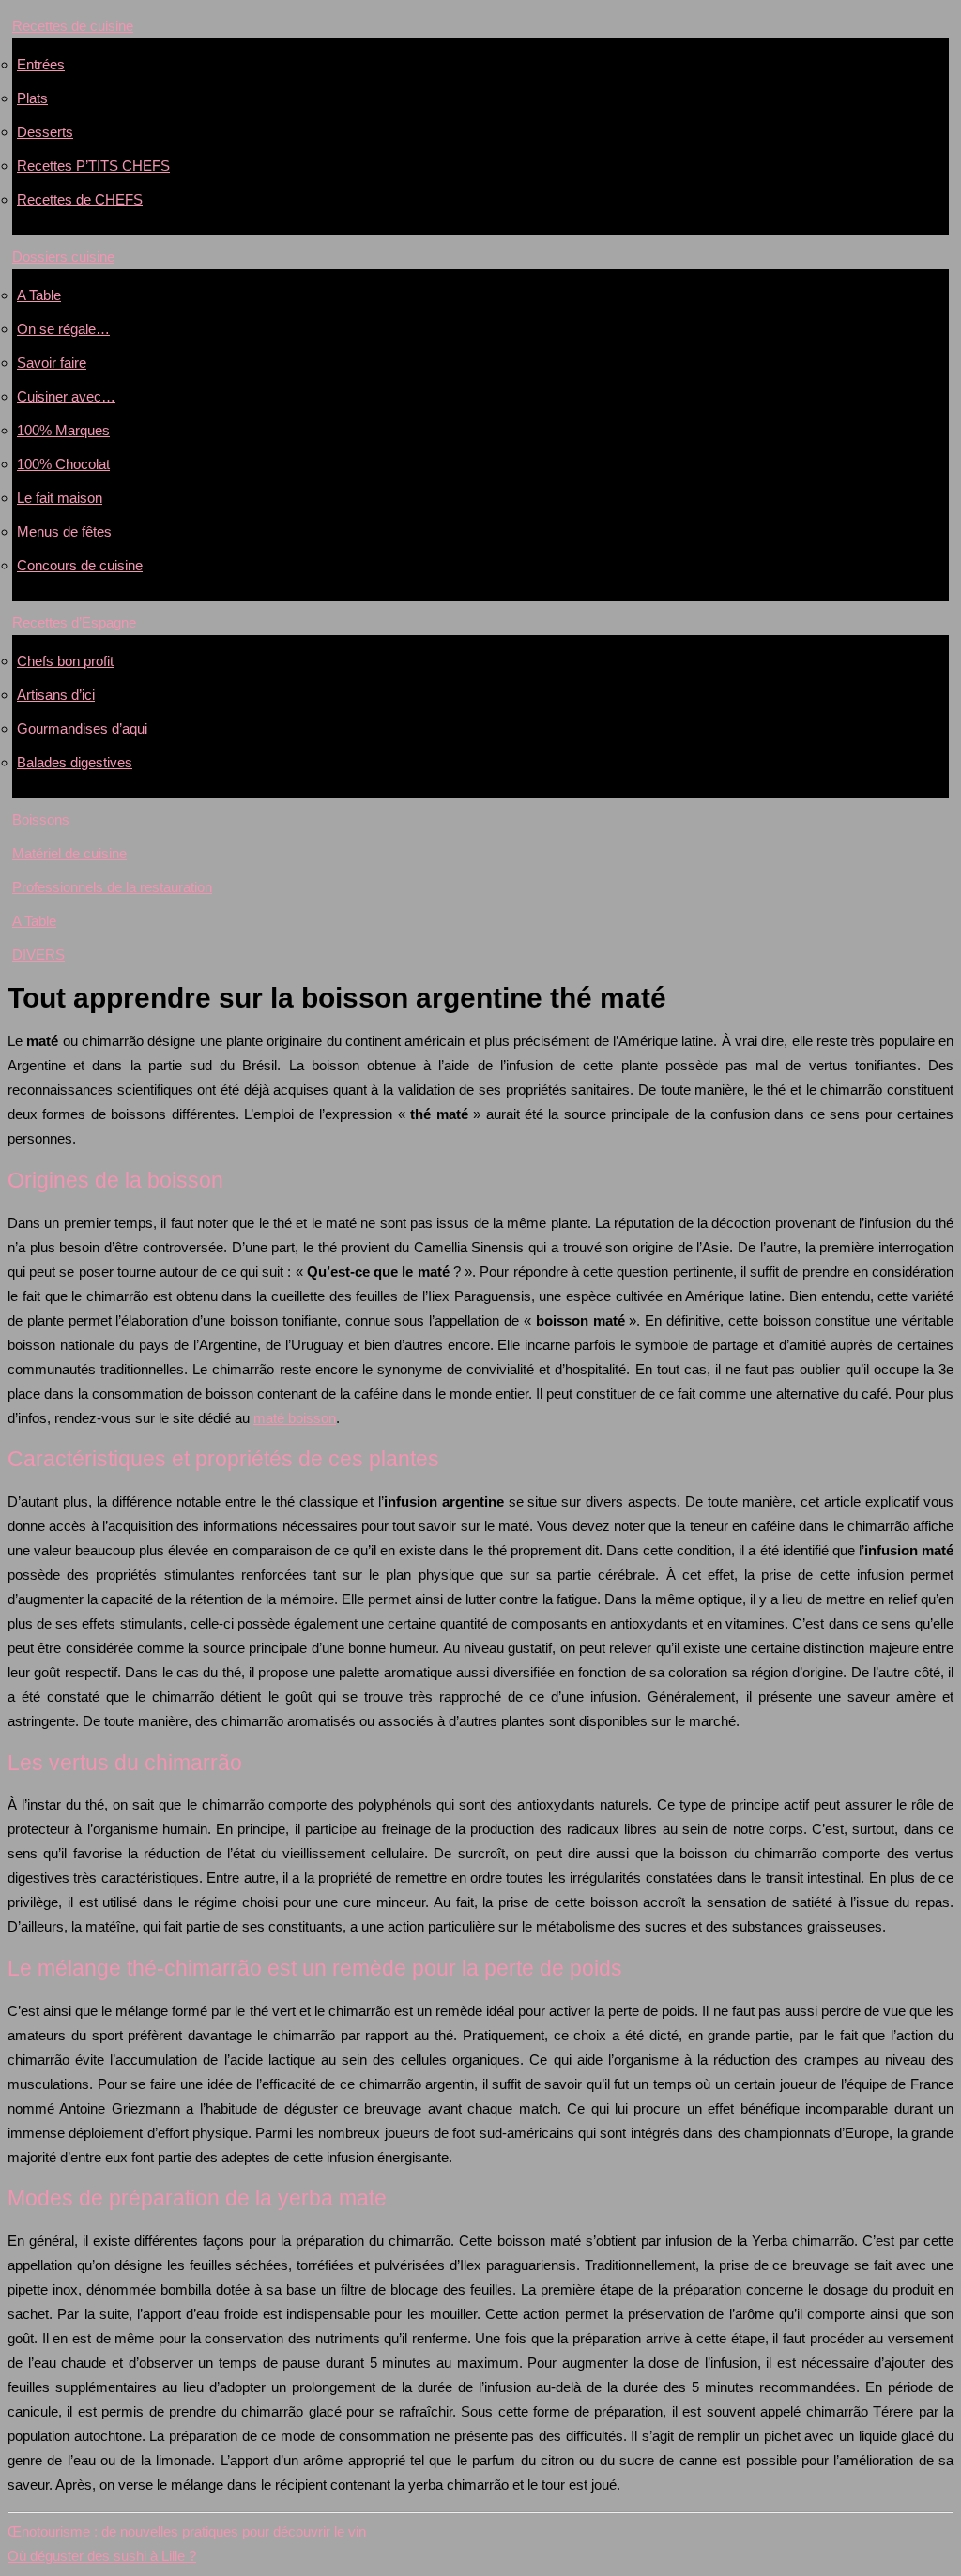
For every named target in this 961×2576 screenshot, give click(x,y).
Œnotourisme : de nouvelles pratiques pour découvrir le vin (187, 2531)
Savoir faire (52, 363)
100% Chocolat (63, 464)
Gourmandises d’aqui (82, 728)
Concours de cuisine (80, 565)
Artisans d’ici (56, 695)
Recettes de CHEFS (80, 199)
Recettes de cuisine (73, 26)
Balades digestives (75, 762)
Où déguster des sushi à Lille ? (102, 2556)
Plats (32, 98)
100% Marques (63, 430)
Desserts (45, 132)
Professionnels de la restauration (112, 887)
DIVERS (38, 955)
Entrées (41, 64)
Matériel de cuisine (69, 853)
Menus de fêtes (64, 531)
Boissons (41, 819)
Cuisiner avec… (66, 396)
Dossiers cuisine (63, 257)
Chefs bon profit (65, 661)
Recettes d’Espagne (74, 622)
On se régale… (63, 329)
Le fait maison (60, 498)
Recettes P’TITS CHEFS (93, 166)
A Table (39, 295)
